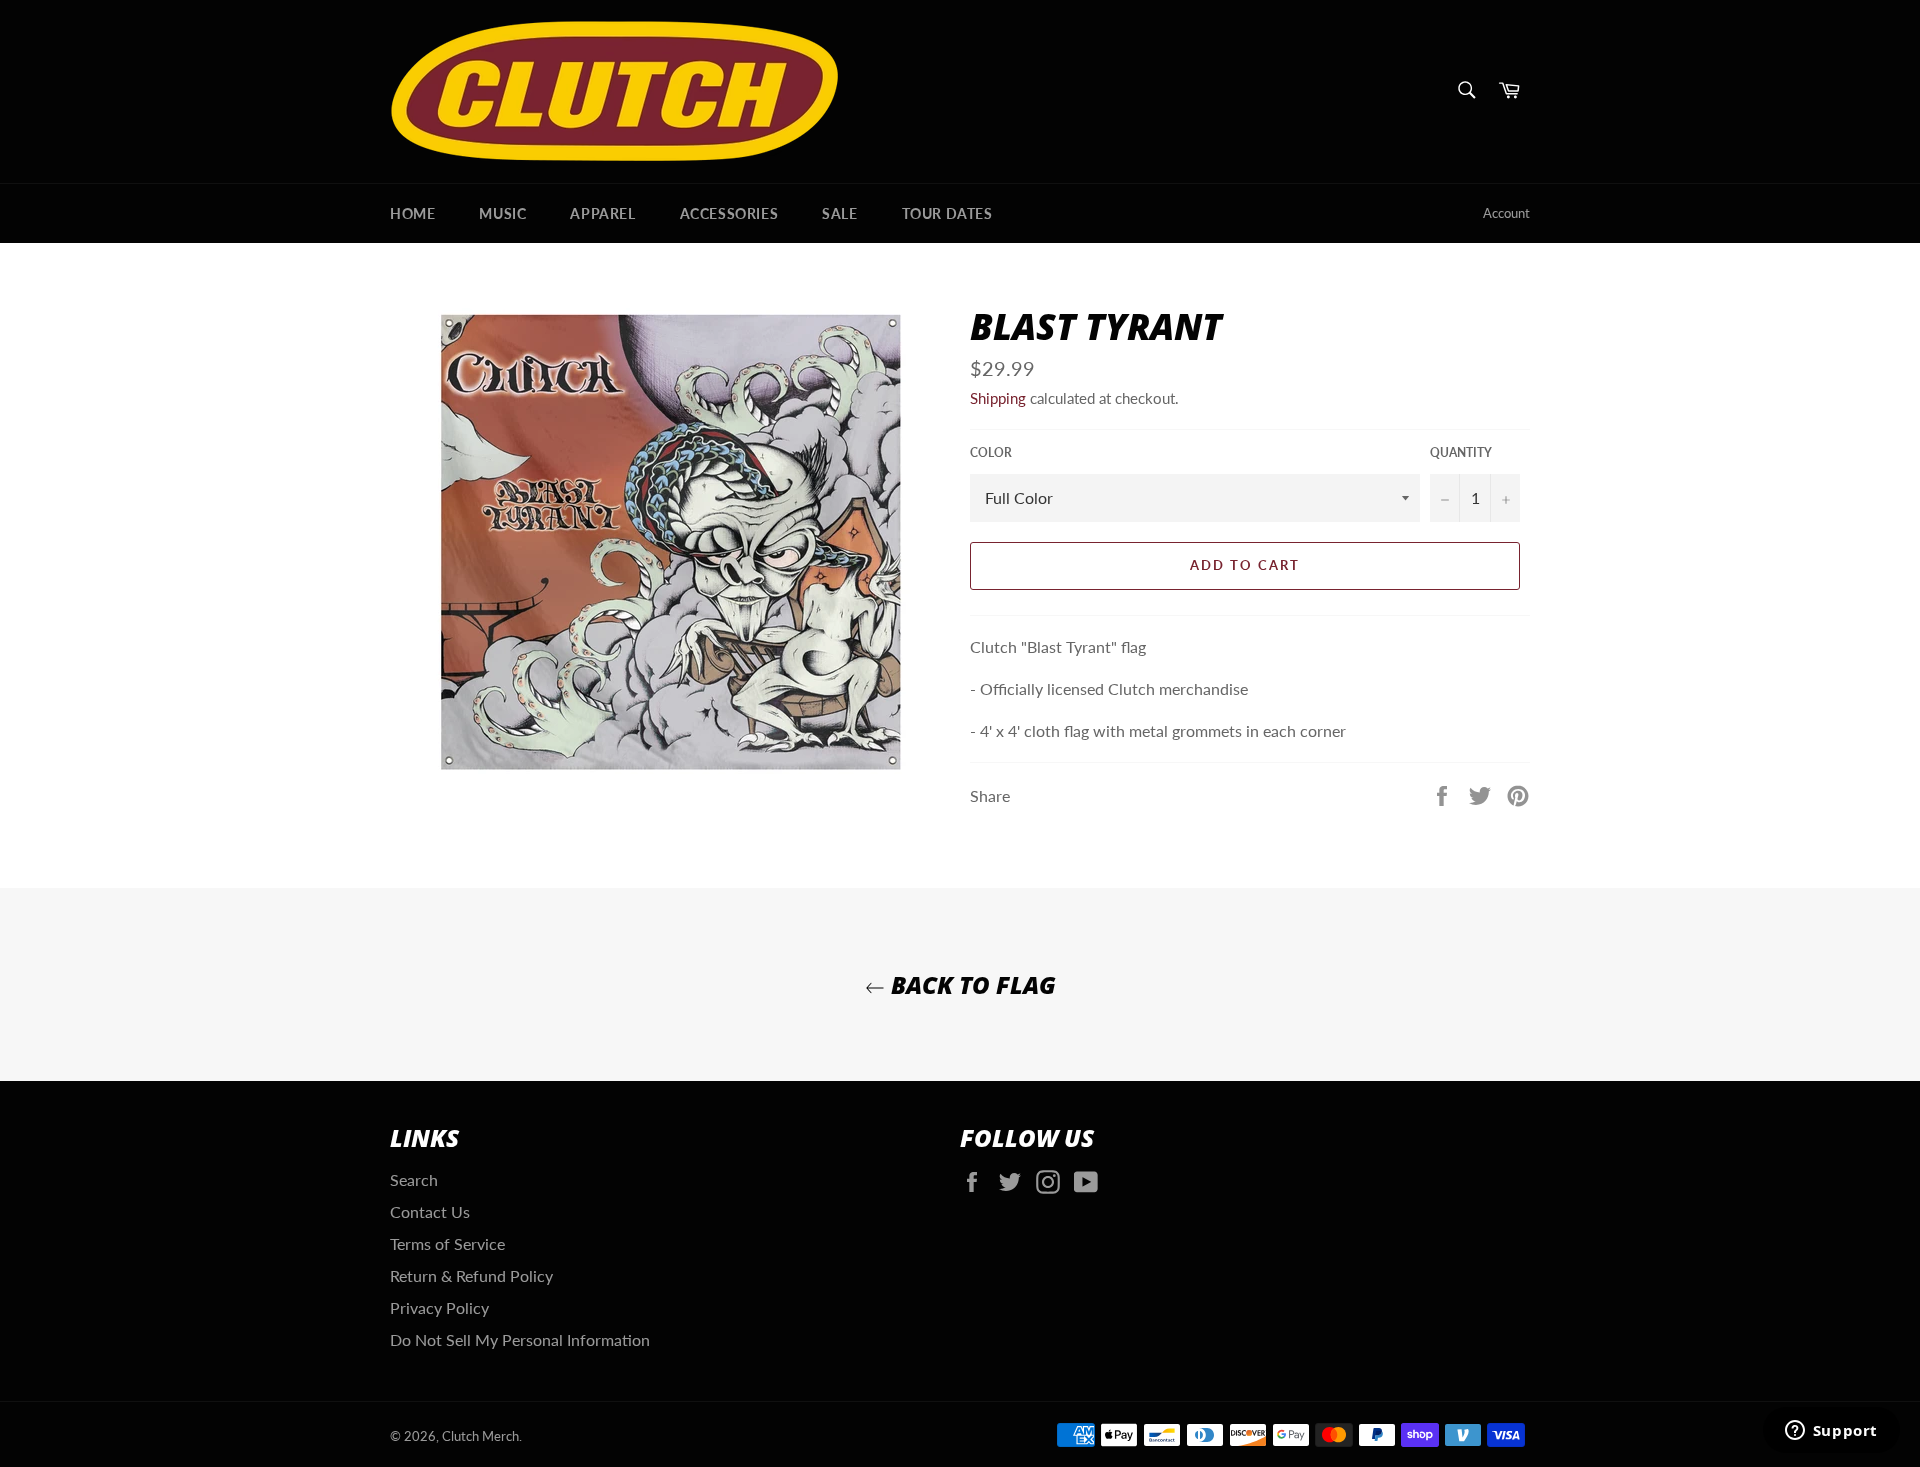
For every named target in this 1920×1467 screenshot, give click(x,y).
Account (1506, 213)
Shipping (998, 398)
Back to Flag (970, 984)
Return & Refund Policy (471, 1275)
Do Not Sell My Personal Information (520, 1339)
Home (412, 213)
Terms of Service (447, 1243)
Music (502, 213)
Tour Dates (947, 213)
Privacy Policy (439, 1307)
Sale (839, 213)
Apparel (602, 213)
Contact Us (430, 1211)
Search (414, 1179)
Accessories (729, 213)
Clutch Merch (480, 1436)
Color (991, 452)
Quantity (1461, 452)
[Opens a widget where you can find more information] (1831, 1432)
